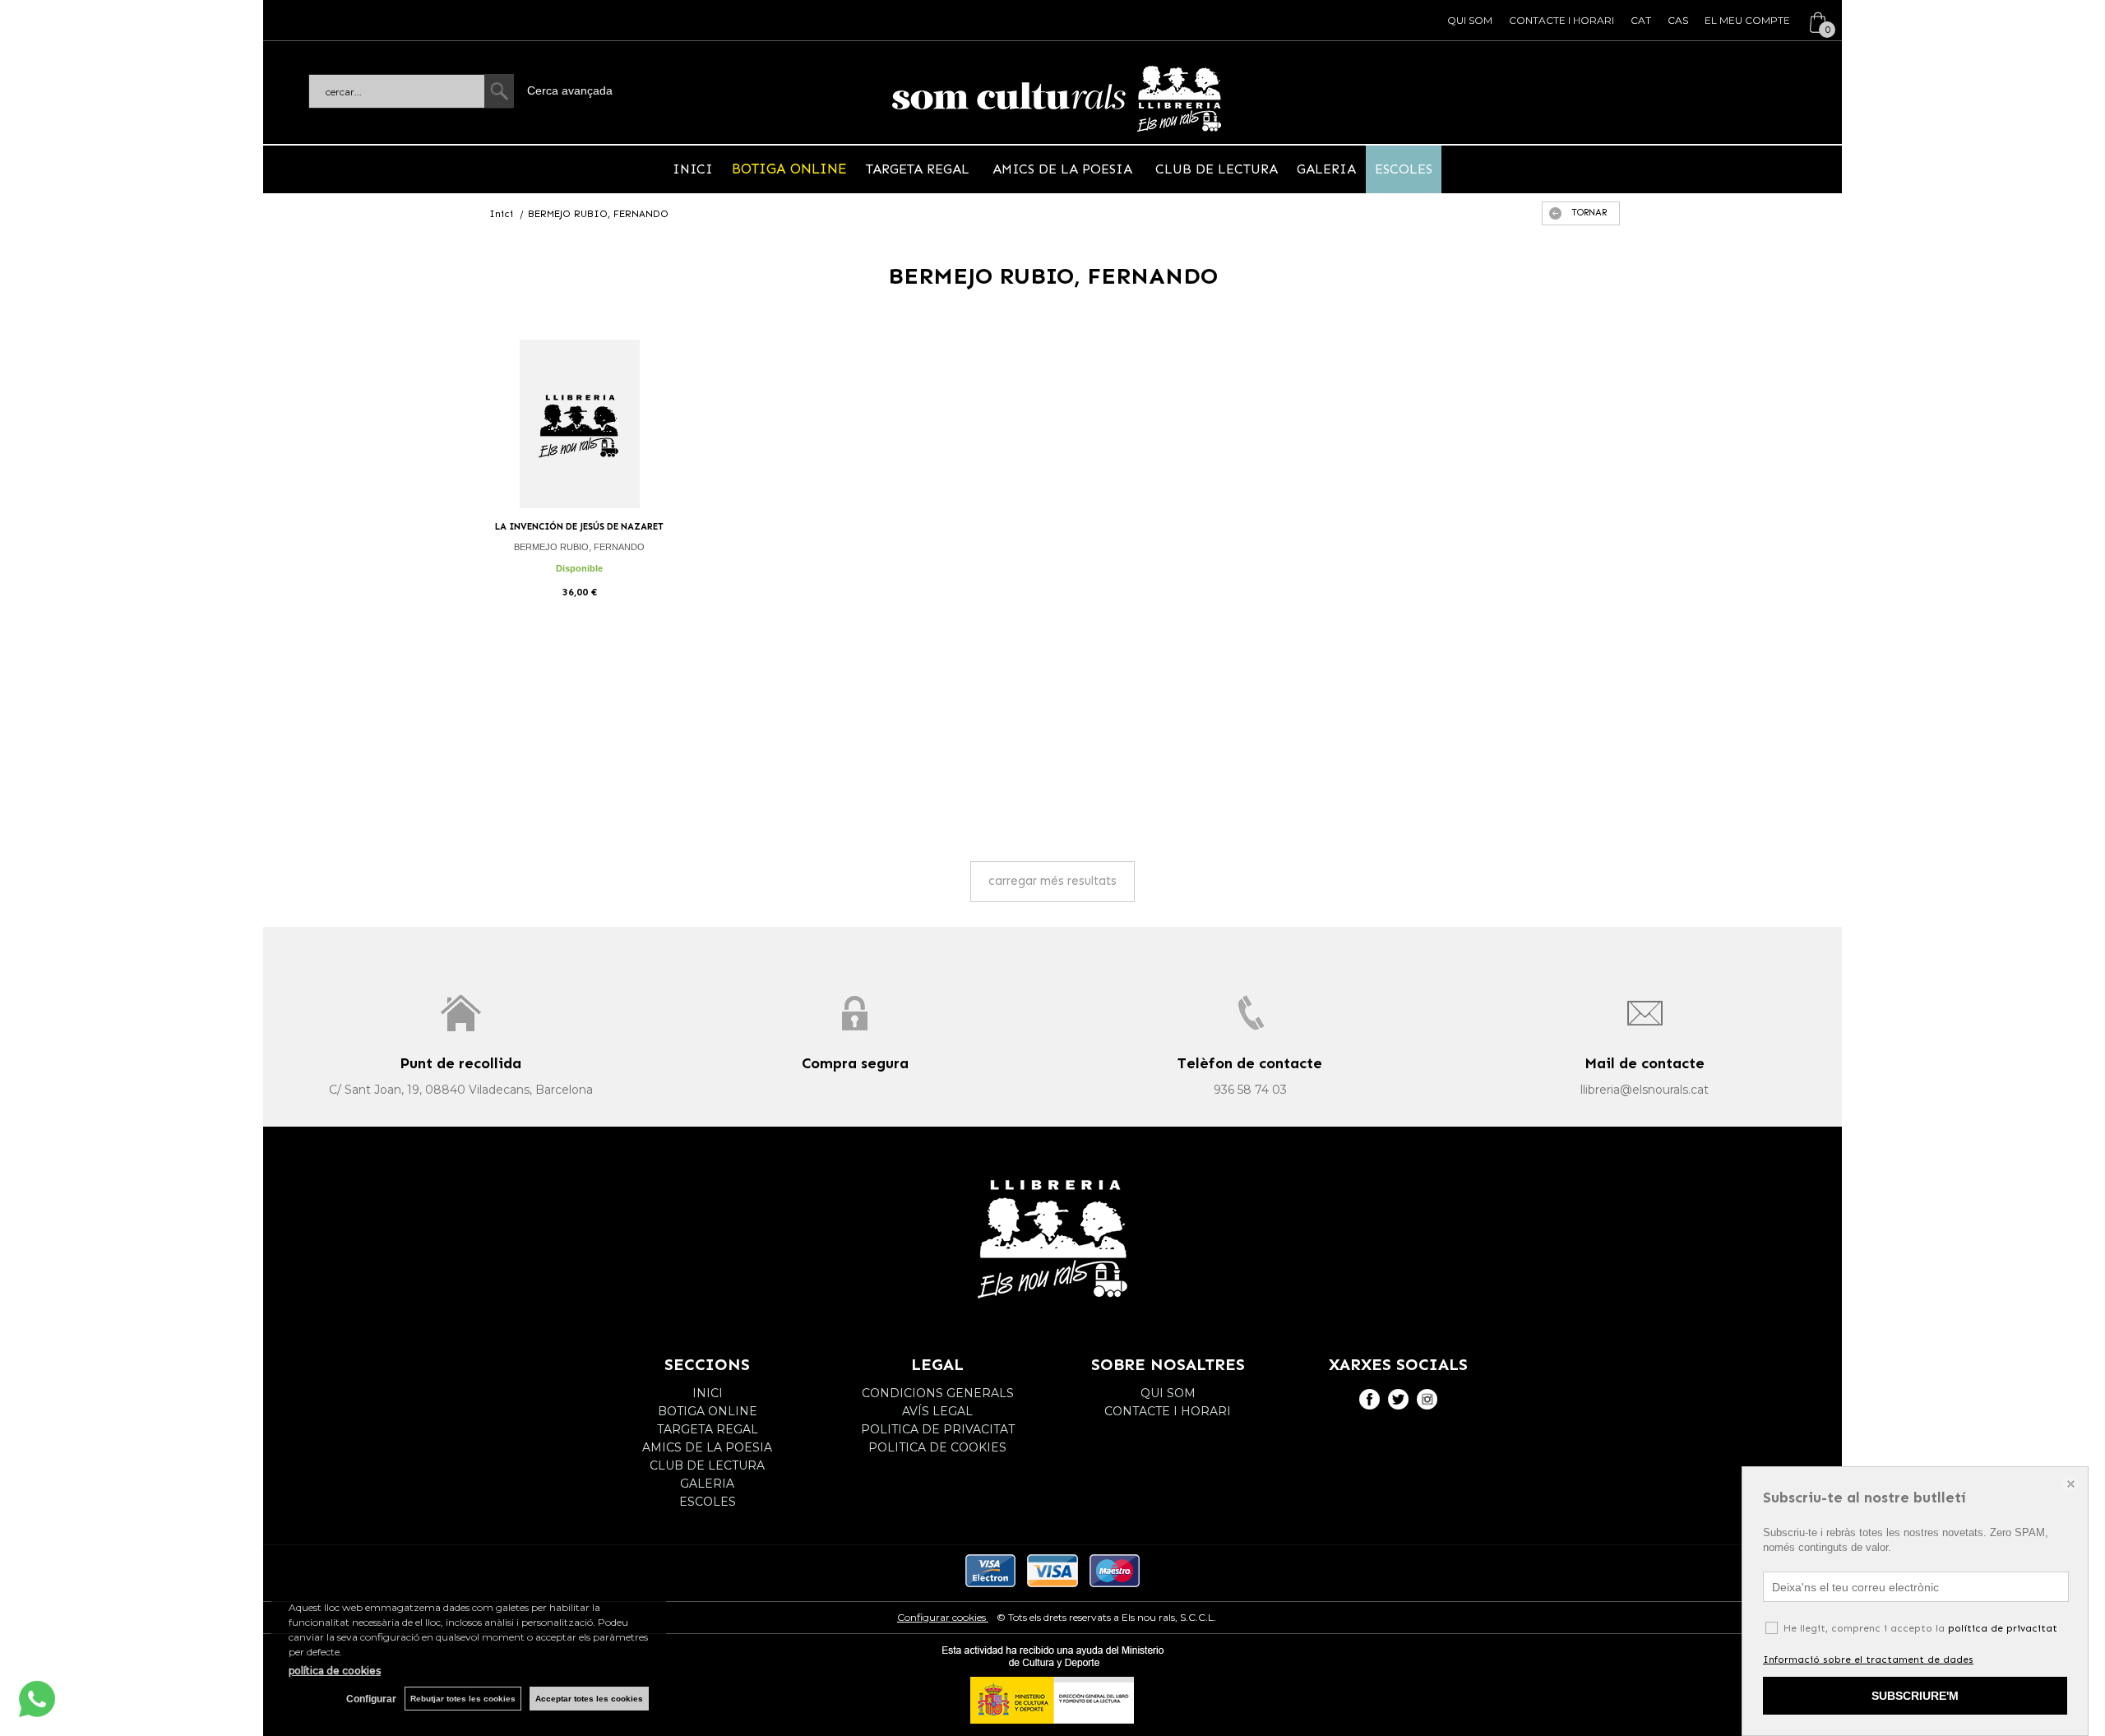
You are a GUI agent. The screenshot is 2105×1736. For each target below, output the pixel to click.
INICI (693, 169)
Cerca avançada (570, 90)
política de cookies (335, 1671)
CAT (1641, 20)
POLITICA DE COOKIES (937, 1447)
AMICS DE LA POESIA (1062, 169)
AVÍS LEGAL (937, 1411)
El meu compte (1747, 20)
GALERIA (1326, 169)
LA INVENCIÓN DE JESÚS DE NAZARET (579, 527)
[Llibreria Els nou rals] (1057, 99)
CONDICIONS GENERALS (938, 1393)
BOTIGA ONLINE (789, 169)
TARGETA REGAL (920, 169)
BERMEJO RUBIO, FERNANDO (579, 547)
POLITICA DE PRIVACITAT (938, 1429)
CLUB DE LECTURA (1214, 169)
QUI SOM (1470, 20)
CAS (1678, 20)
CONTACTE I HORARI (1561, 20)
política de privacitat (2003, 1628)
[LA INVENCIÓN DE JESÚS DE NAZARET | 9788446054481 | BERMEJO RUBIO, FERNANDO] (580, 424)
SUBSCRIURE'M (1915, 1696)
